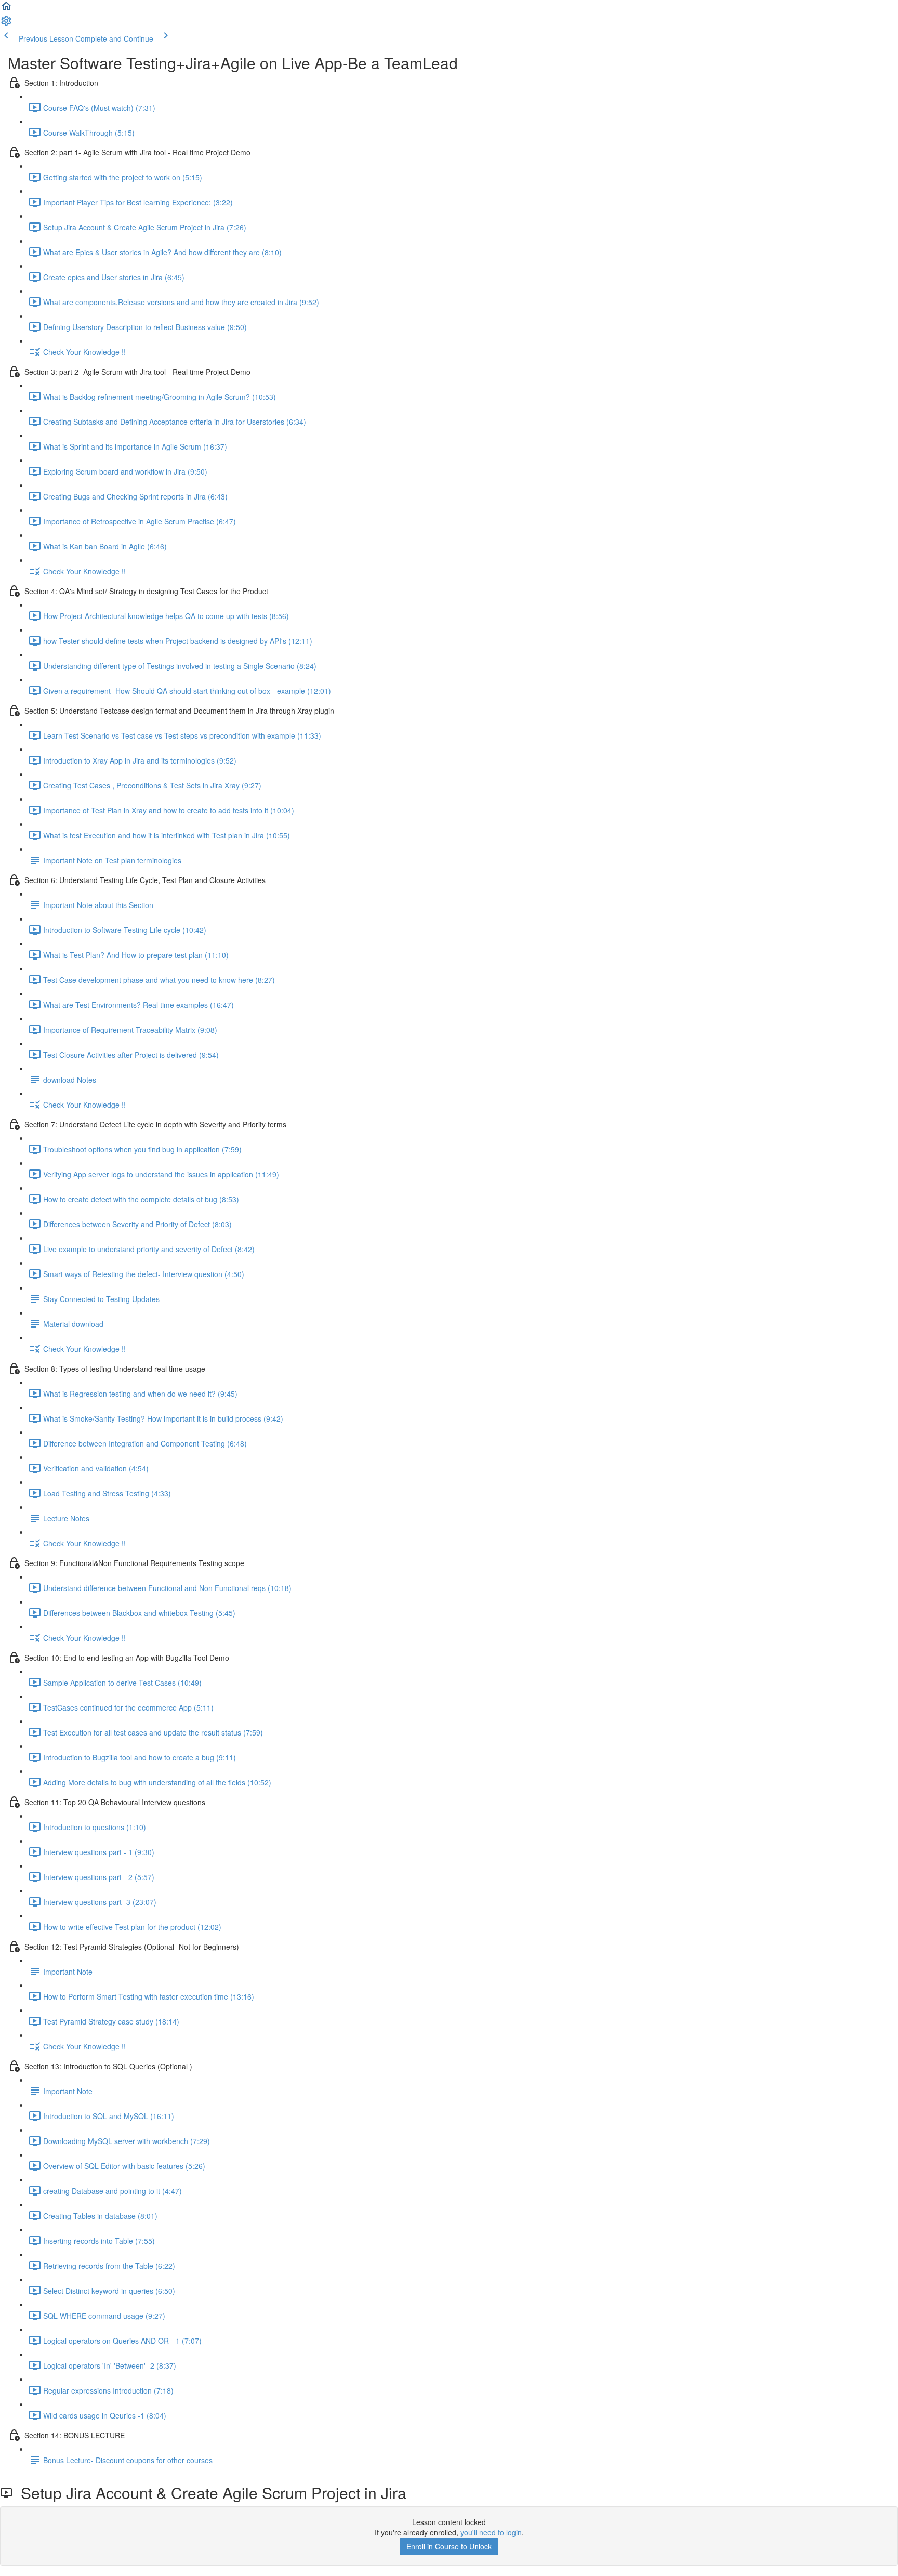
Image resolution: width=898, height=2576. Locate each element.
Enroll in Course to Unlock (449, 2546)
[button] (6, 9)
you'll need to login (491, 2532)
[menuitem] (6, 24)
